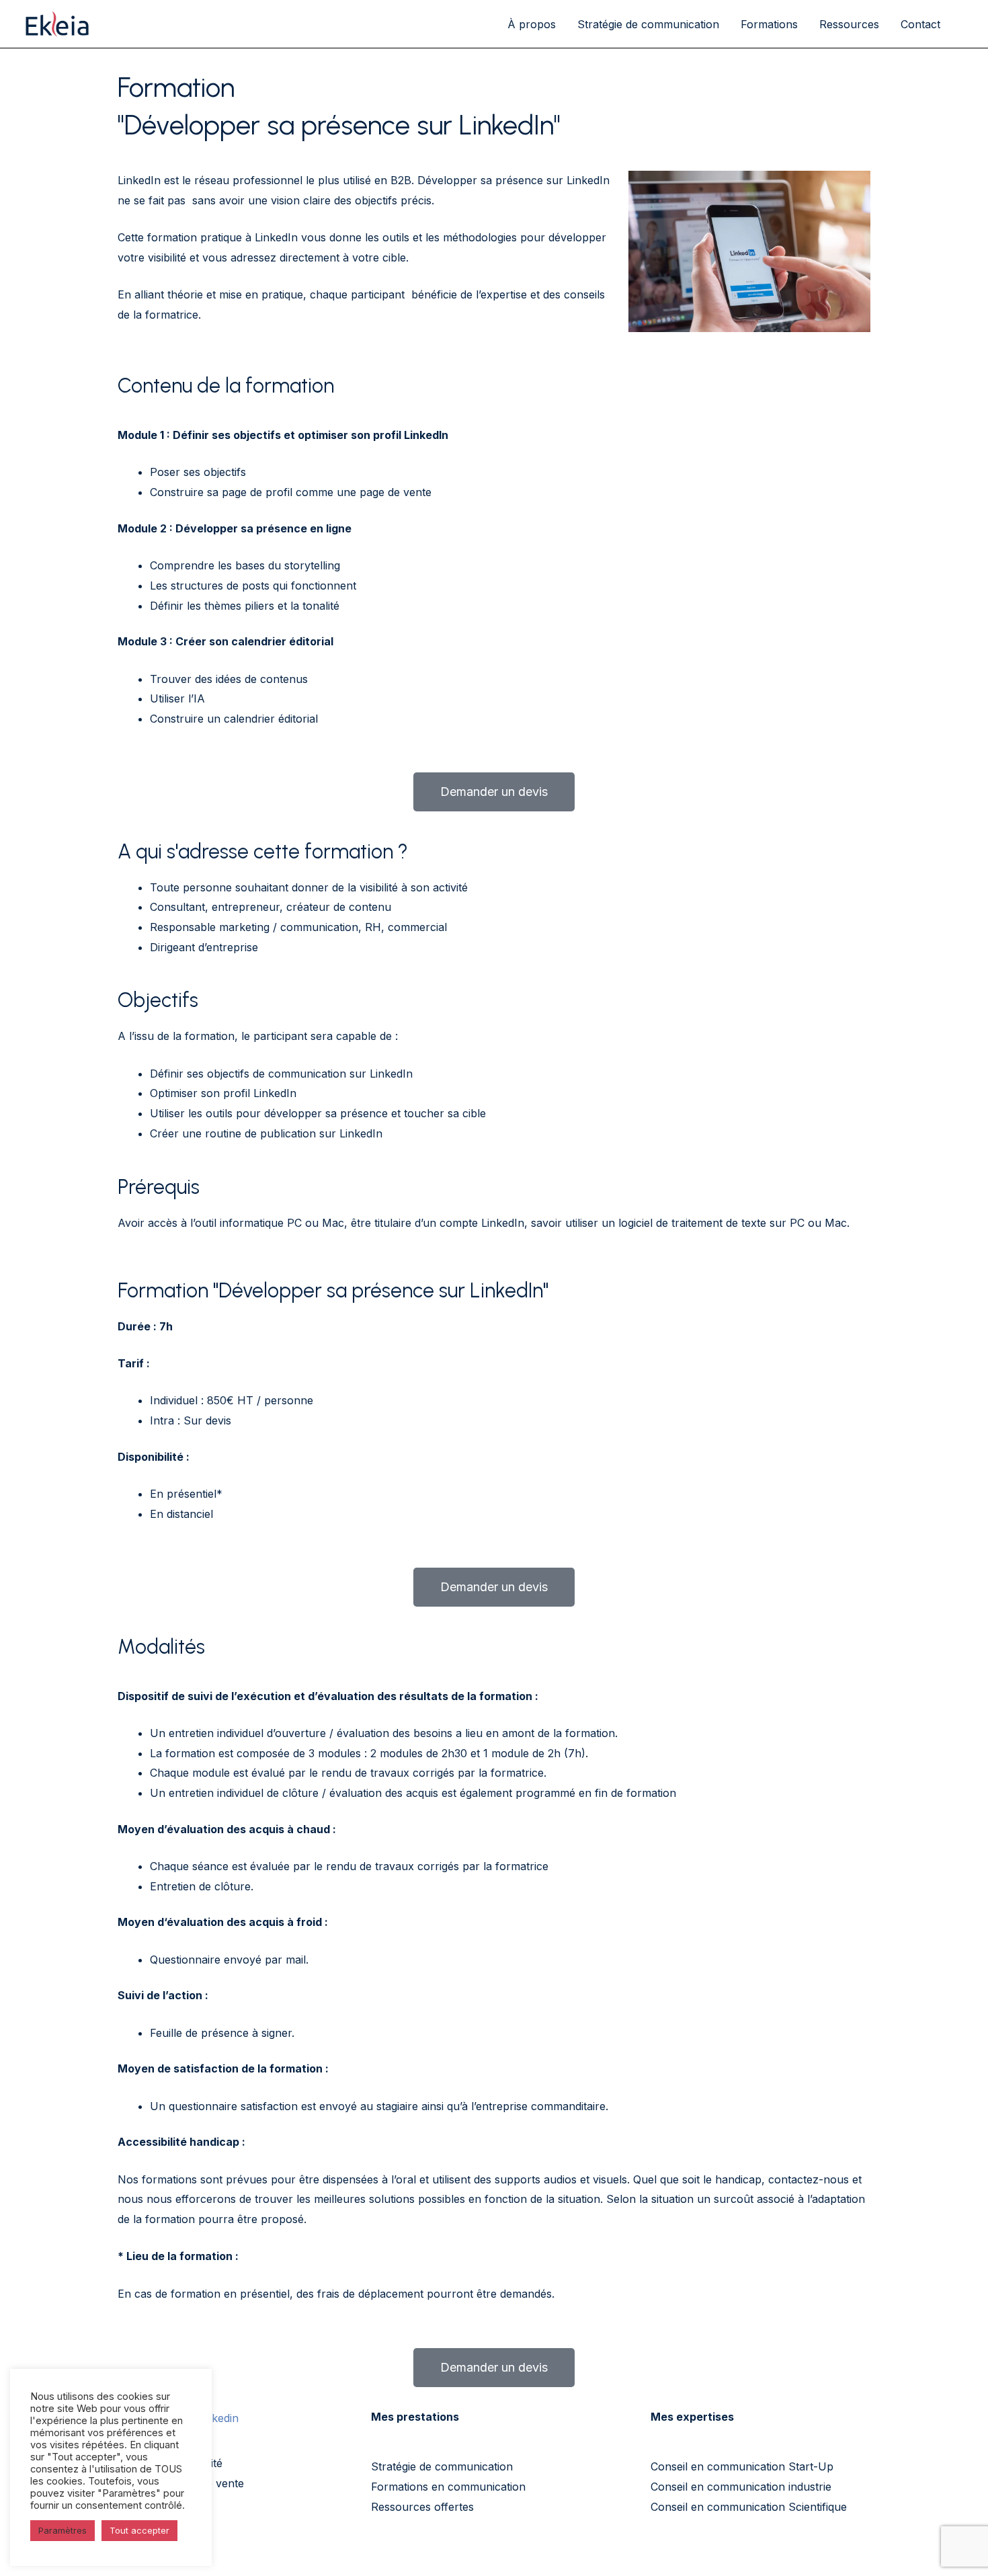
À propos (532, 24)
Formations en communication (448, 2487)
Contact (920, 24)
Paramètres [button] (63, 2530)
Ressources (849, 24)
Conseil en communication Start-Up (742, 2466)
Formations (769, 24)
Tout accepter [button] (139, 2530)
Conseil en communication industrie (741, 2487)
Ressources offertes (422, 2507)
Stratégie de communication (648, 24)
